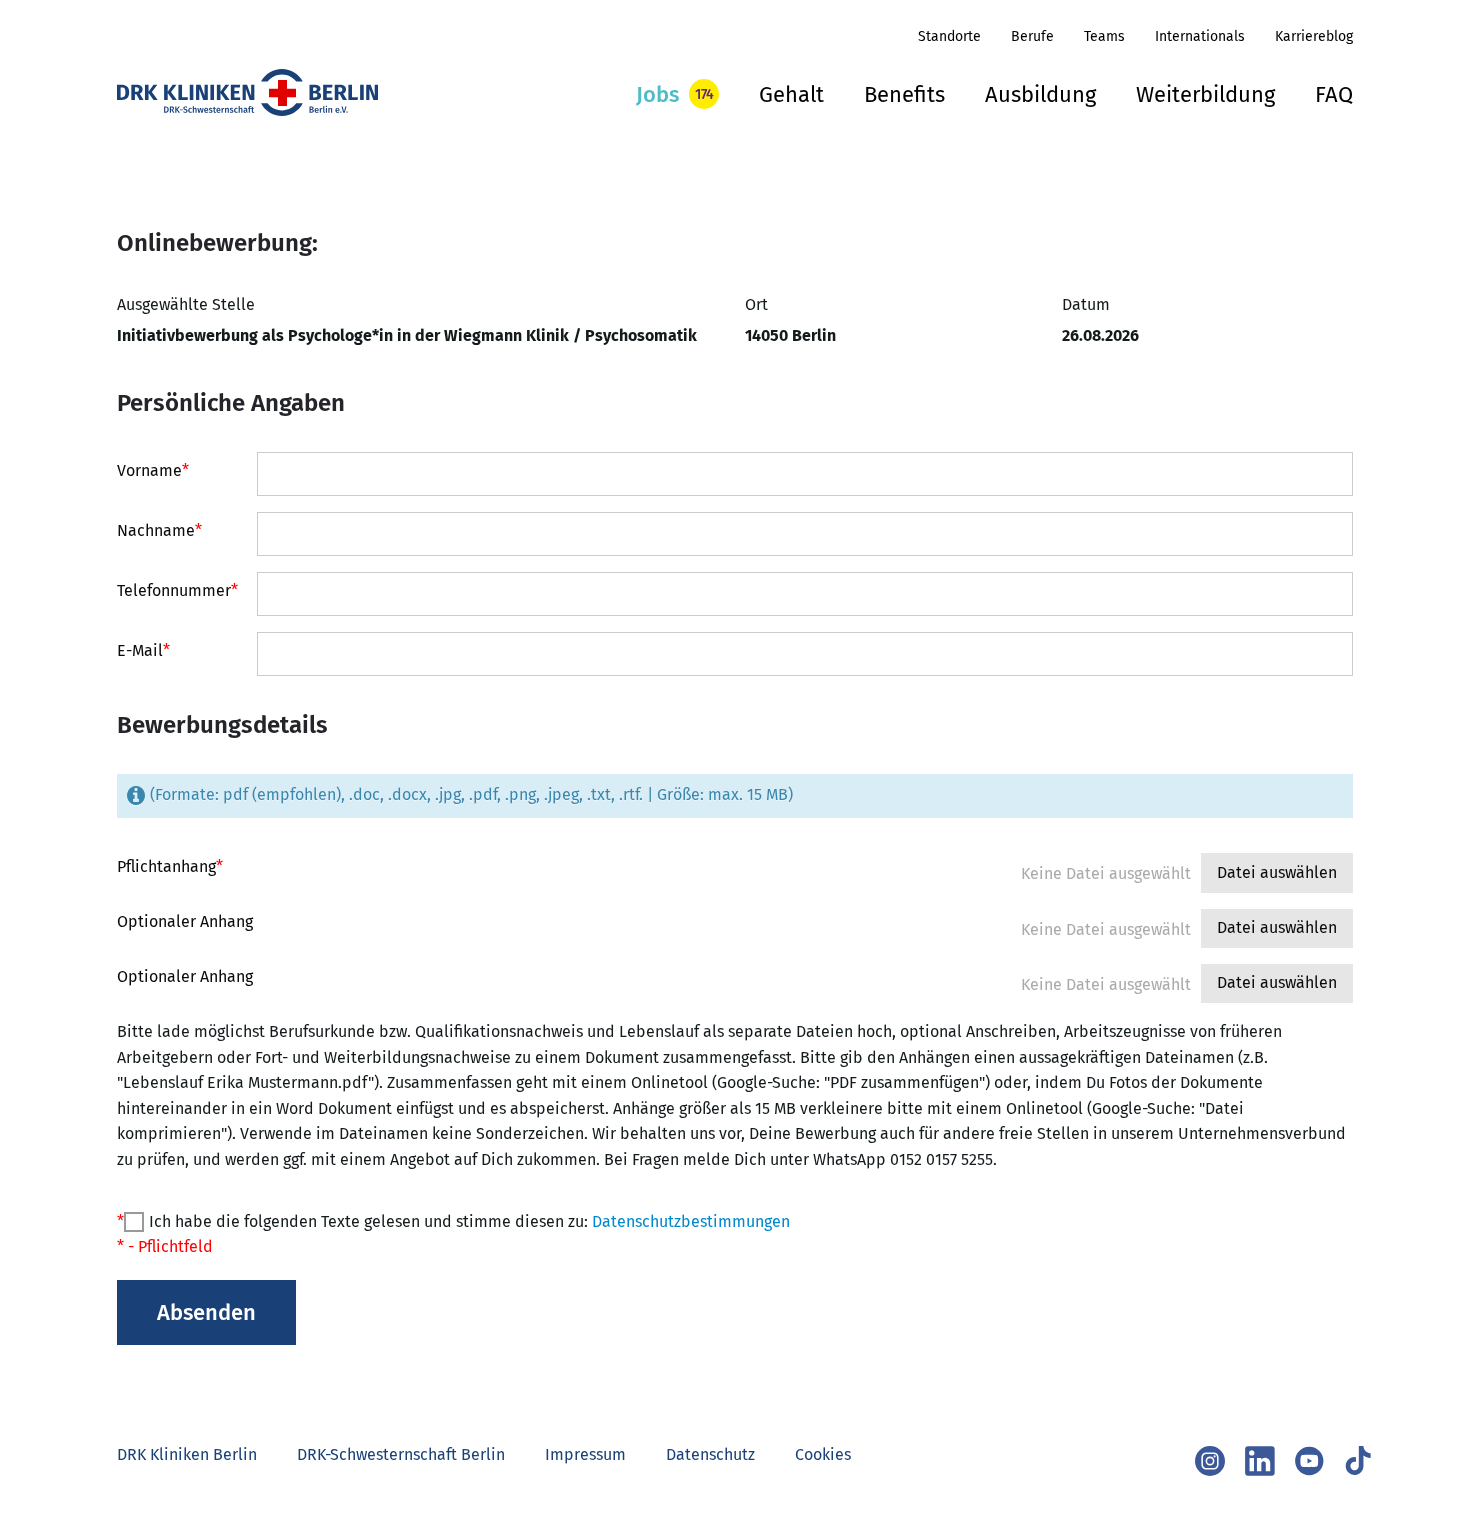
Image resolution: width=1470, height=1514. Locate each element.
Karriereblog (1314, 36)
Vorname (153, 471)
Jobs (657, 94)
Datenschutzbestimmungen (691, 1221)
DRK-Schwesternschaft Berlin (401, 1454)
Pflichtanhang (170, 867)
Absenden (206, 1312)
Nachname (159, 531)
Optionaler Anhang (185, 922)
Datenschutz (710, 1454)
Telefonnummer (177, 591)
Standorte (949, 36)
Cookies (823, 1454)
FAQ (1334, 94)
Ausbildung (1040, 94)
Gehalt (791, 94)
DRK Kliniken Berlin (187, 1454)
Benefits (904, 94)
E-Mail (143, 651)
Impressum (585, 1454)
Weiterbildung (1205, 94)
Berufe (1032, 36)
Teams (1104, 36)
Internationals (1200, 36)
